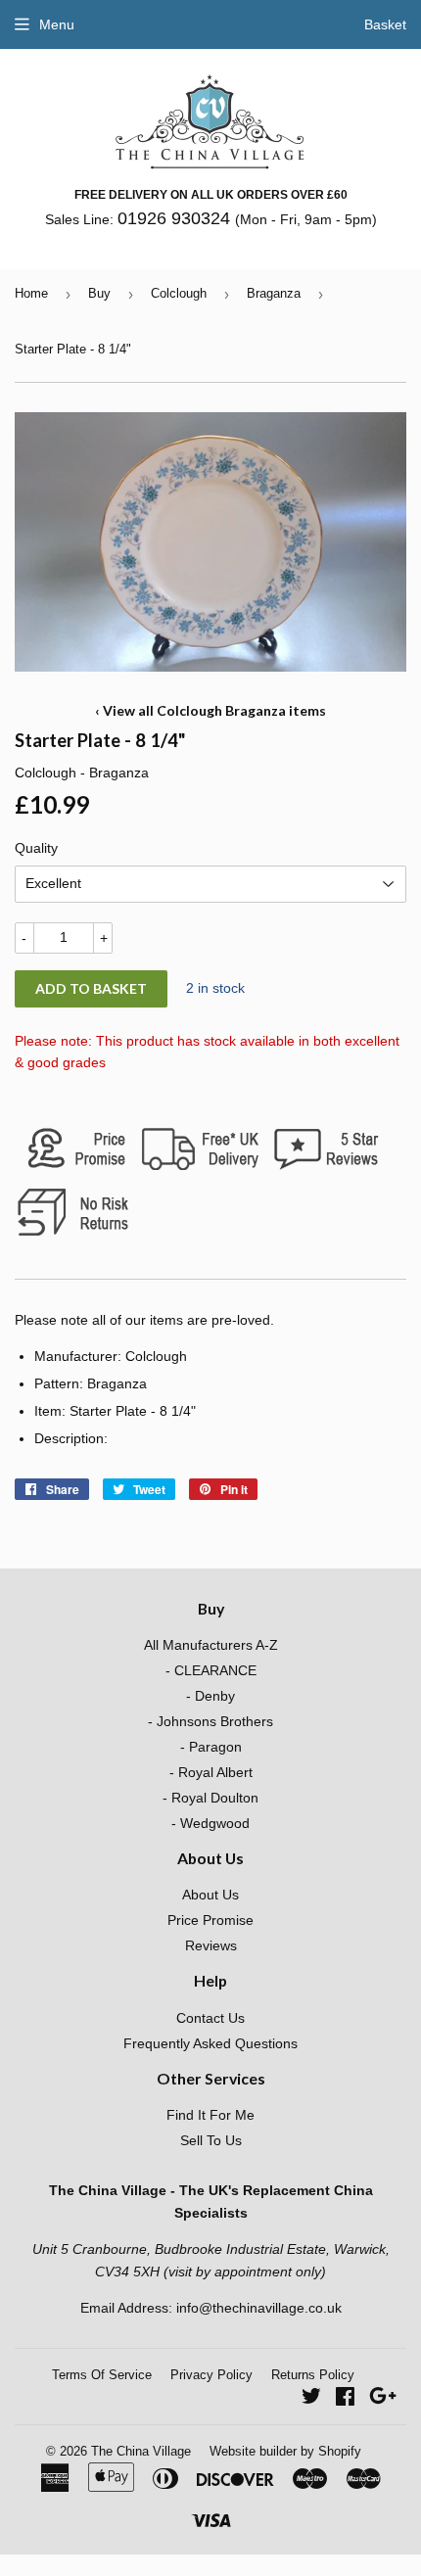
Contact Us (210, 2018)
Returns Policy (313, 2375)
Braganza (274, 293)
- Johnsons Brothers (210, 1721)
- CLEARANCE (211, 1670)
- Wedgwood (210, 1823)
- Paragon (211, 1747)
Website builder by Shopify (285, 2451)
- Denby (210, 1696)
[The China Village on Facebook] (345, 2399)
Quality (36, 848)
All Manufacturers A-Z (211, 1645)
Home (31, 293)
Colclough (179, 293)
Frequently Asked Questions (210, 2043)
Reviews (211, 1945)
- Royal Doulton (210, 1798)
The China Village (141, 2451)
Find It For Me (210, 2115)
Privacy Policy (211, 2375)
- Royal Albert (211, 1772)
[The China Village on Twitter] (311, 2399)
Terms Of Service (102, 2375)
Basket (385, 24)
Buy (99, 293)
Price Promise (210, 1920)
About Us (210, 1895)
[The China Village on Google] (383, 2399)
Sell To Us (211, 2140)
